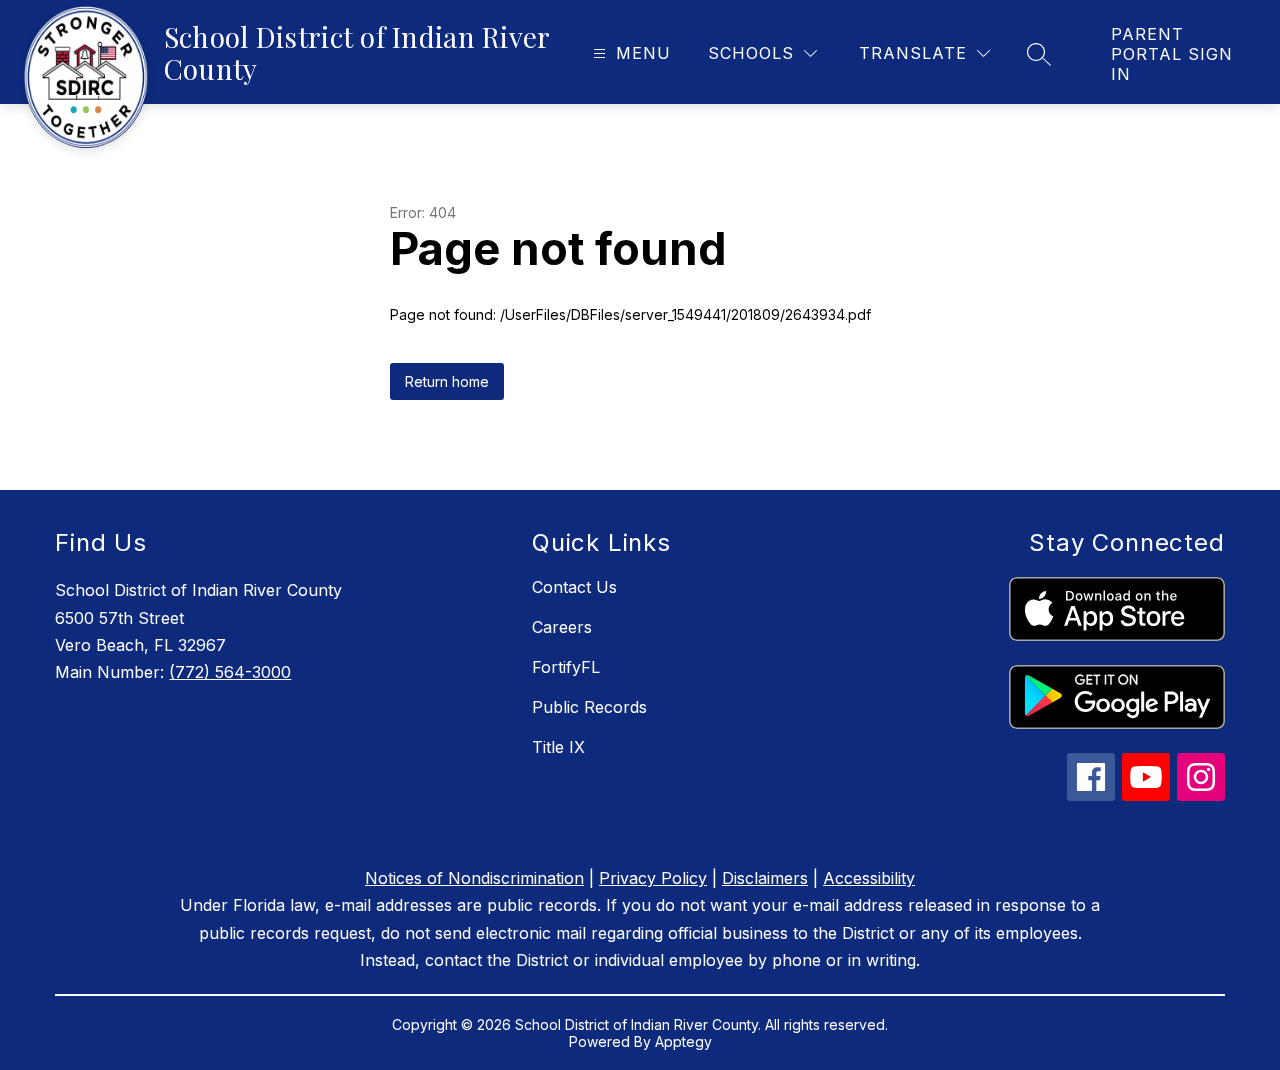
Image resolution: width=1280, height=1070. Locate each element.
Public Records (589, 707)
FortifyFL (566, 667)
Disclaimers (765, 878)
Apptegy (683, 1041)
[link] (1175, 54)
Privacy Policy (653, 878)
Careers (562, 627)
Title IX (558, 747)
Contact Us (574, 587)
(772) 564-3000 (230, 672)
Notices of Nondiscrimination (474, 878)
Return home (447, 381)
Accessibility (869, 878)
